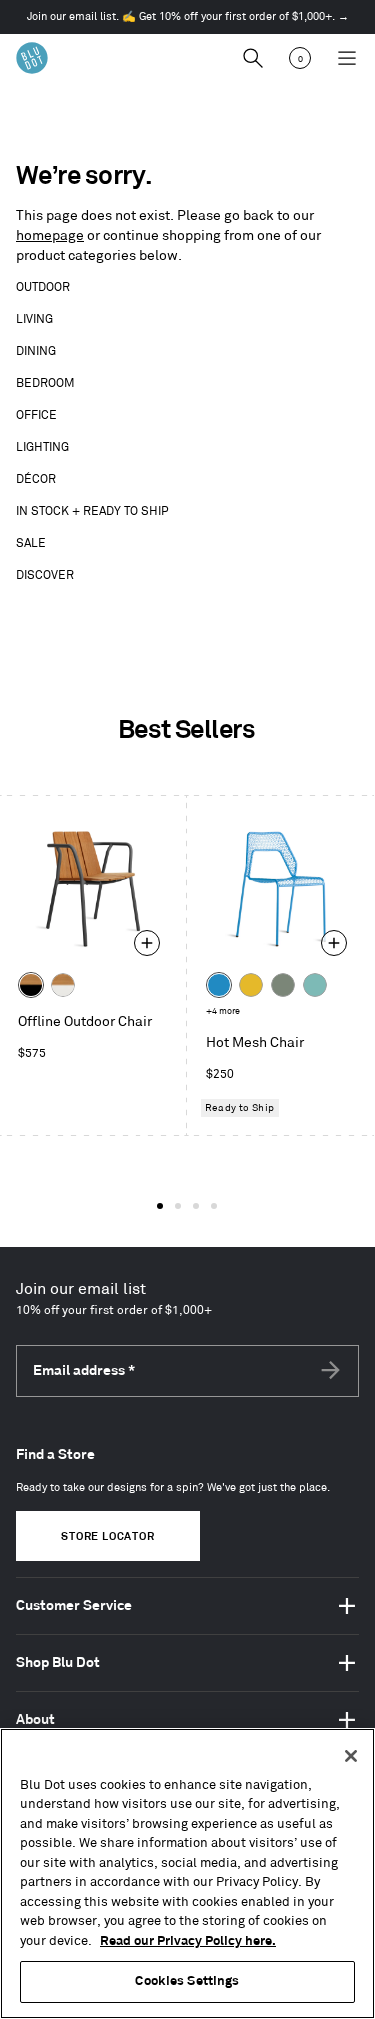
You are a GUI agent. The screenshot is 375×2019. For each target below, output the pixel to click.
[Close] (351, 1756)
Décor (36, 479)
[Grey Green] (283, 985)
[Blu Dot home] (32, 58)
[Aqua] (315, 985)
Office (36, 415)
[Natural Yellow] (251, 985)
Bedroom (45, 383)
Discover (45, 575)
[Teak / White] (63, 985)
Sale (31, 543)
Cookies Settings (187, 1981)
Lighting (42, 447)
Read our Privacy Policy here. (188, 1941)
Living (34, 319)
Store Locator (107, 1537)
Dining (36, 351)
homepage (50, 235)
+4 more (223, 1011)
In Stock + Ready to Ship (92, 511)
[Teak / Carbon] (31, 985)
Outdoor (43, 287)
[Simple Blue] (219, 985)
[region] (187, 1873)
